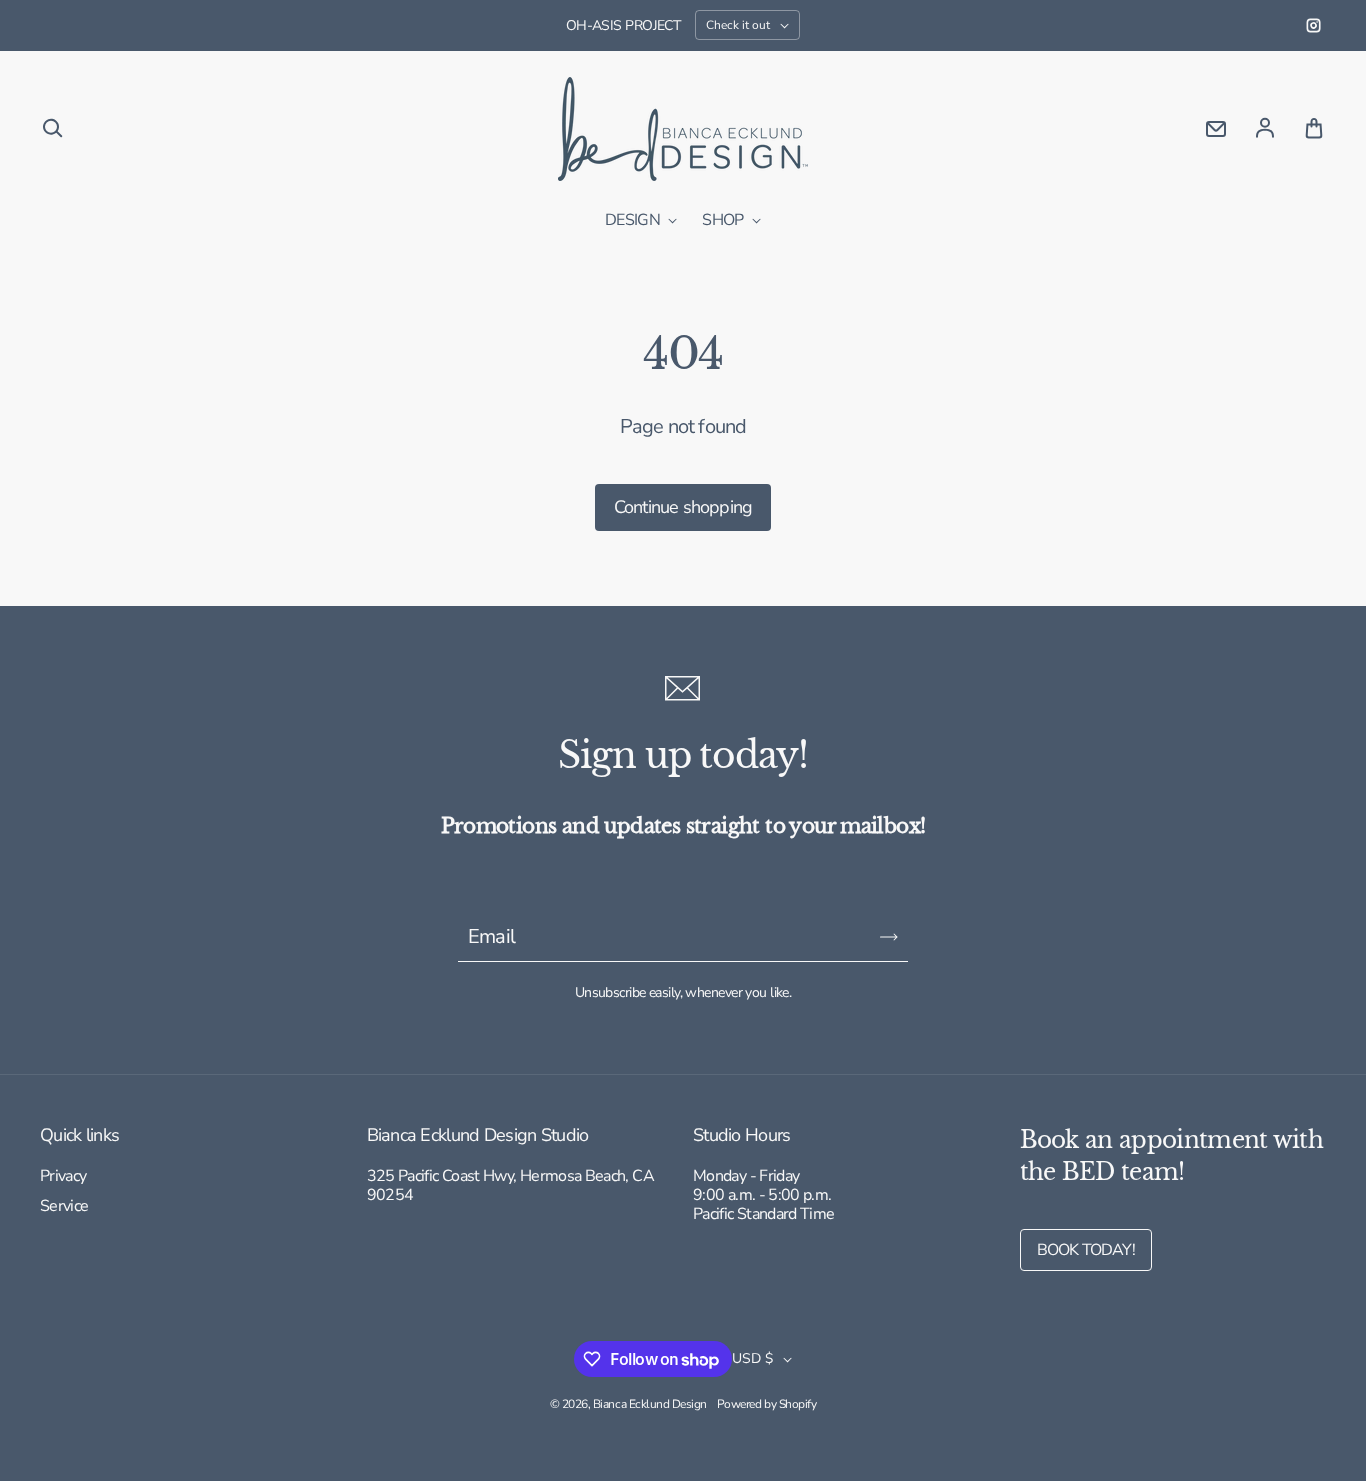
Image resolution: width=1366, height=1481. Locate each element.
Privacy (63, 1177)
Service (64, 1207)
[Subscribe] (889, 937)
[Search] (52, 129)
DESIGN (634, 221)
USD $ (752, 1358)
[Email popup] (1216, 129)
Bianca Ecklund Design (650, 1404)
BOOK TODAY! (1086, 1250)
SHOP (724, 221)
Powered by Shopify (766, 1404)
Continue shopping (683, 507)
